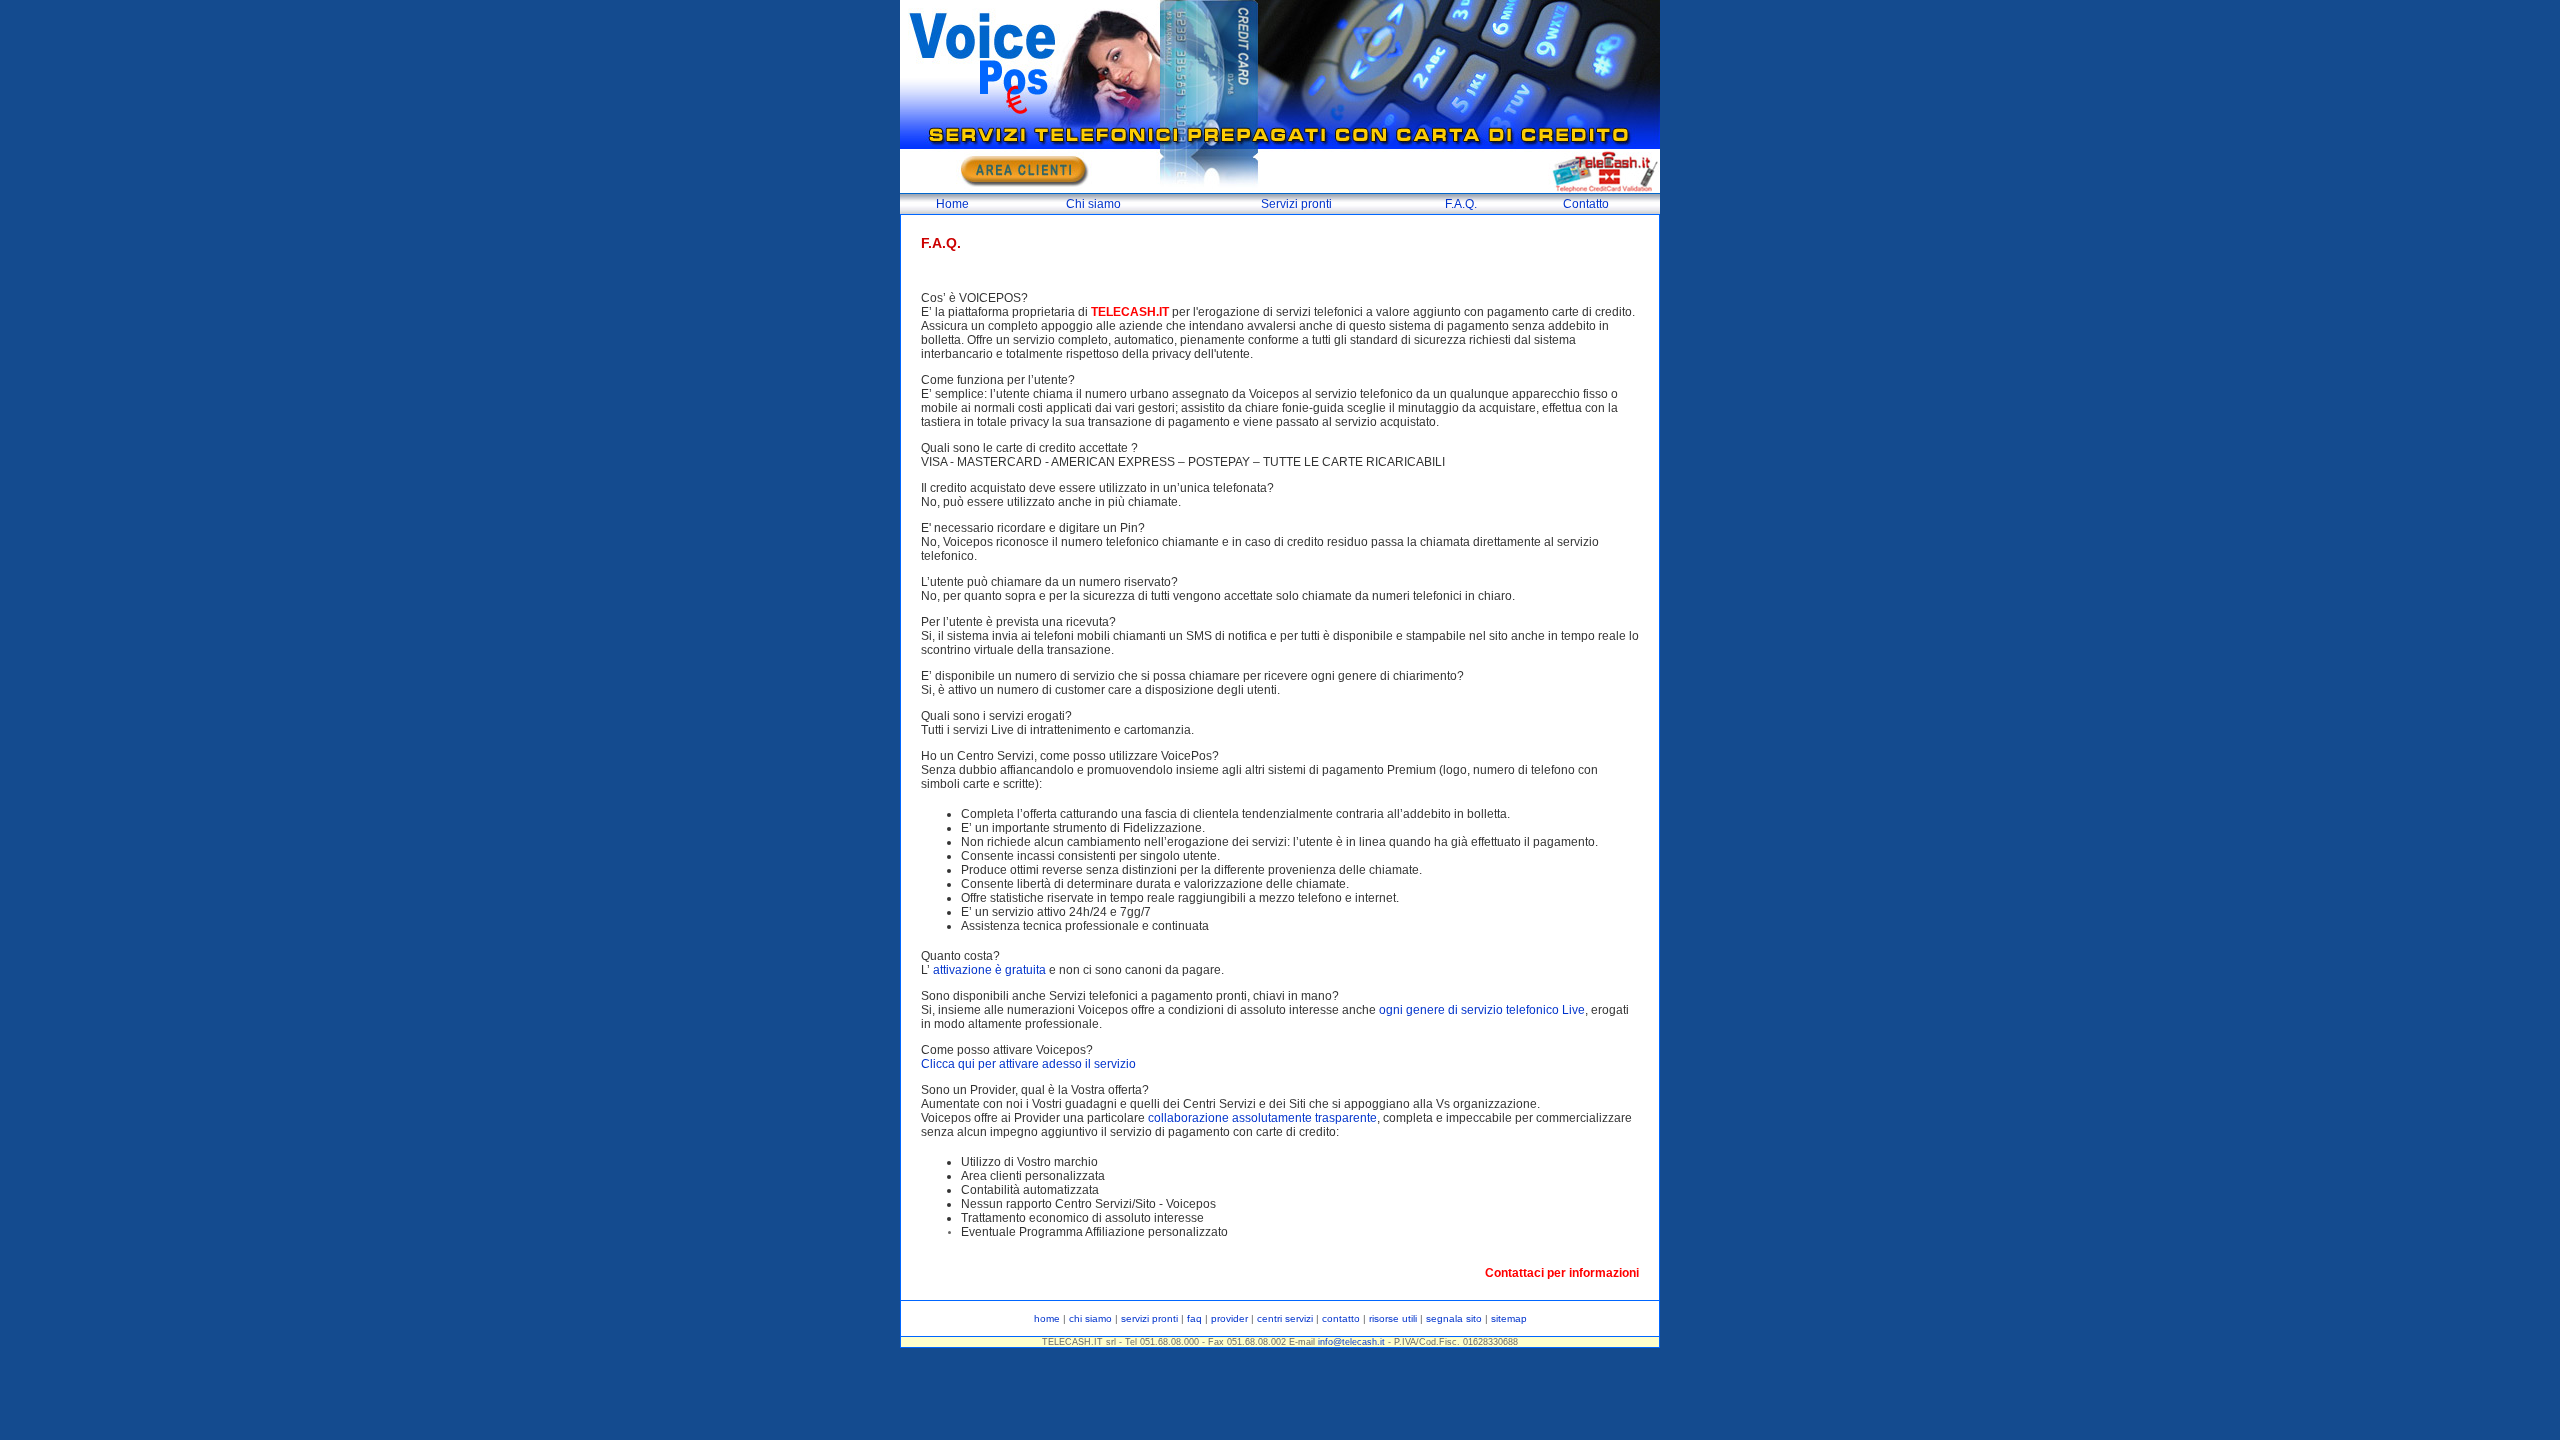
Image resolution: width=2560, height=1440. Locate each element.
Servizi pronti (1296, 204)
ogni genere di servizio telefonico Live (1482, 1010)
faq (1194, 1318)
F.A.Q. (1461, 204)
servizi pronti (1149, 1318)
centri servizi (1285, 1318)
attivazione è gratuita (989, 970)
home (1047, 1318)
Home (952, 204)
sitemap (1507, 1318)
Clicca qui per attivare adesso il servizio (1028, 1064)
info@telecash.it (1351, 1342)
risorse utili (1393, 1318)
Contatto (1586, 204)
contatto (1341, 1318)
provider (1229, 1318)
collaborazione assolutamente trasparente (1262, 1118)
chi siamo (1090, 1318)
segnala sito (1454, 1318)
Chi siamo (1093, 204)
